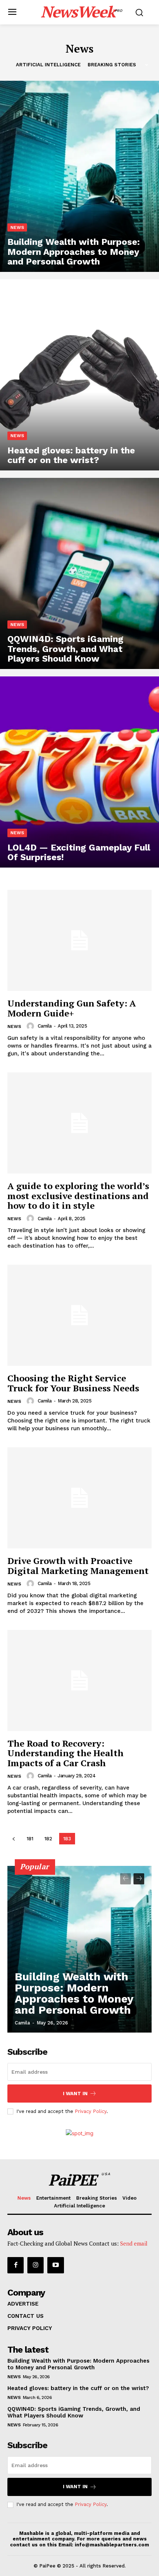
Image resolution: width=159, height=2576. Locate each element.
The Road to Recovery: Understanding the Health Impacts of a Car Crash (65, 1753)
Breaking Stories (112, 65)
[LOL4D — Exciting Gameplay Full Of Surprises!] (79, 772)
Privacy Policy (91, 2111)
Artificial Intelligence (48, 65)
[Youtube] (55, 2265)
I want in (75, 2094)
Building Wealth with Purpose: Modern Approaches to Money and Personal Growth (74, 1993)
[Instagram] (35, 2265)
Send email (134, 2243)
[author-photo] (31, 1026)
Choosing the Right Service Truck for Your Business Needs (73, 1383)
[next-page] (139, 1879)
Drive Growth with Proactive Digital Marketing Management (78, 1565)
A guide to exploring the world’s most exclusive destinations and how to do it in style (78, 1196)
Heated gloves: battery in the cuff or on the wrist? (78, 2388)
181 (30, 1839)
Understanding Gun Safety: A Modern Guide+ (72, 1008)
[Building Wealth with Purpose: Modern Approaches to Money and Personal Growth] (79, 176)
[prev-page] (13, 1839)
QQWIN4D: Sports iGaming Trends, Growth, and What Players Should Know (74, 2412)
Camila (45, 1026)
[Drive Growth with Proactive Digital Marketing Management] (79, 1498)
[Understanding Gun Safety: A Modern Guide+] (79, 940)
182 (48, 1839)
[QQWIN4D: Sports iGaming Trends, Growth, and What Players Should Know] (79, 573)
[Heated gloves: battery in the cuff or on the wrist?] (79, 375)
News (17, 227)
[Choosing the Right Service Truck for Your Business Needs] (79, 1315)
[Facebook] (16, 2265)
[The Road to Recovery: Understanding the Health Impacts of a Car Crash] (79, 1680)
